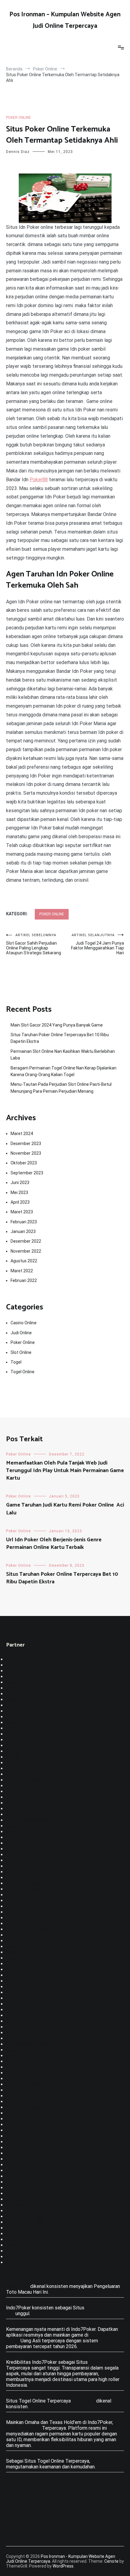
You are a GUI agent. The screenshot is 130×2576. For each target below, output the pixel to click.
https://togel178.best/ (31, 1992)
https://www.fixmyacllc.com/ (37, 1745)
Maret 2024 (22, 1134)
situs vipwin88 (22, 2211)
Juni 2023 (20, 1183)
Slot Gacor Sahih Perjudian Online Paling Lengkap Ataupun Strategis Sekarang (34, 944)
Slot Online (21, 1352)
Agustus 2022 (24, 1261)
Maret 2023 (22, 1212)
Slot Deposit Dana (26, 1768)
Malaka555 (18, 1774)
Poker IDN (17, 2113)
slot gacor (17, 2228)
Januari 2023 (23, 1231)
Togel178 (16, 1797)
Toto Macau (19, 1677)
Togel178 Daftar (24, 1895)
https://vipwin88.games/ (33, 1809)
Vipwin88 (16, 1671)
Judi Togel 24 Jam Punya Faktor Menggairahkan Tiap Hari (97, 944)
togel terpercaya (24, 1889)
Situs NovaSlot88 (25, 2251)
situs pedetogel (23, 1883)
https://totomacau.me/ (31, 1860)
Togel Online (23, 1372)
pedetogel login (23, 2090)
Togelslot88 (19, 1665)
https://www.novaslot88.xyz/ (37, 1929)
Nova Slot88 (19, 1700)
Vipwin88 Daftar (23, 1763)
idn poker (16, 1694)
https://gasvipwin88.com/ (34, 1837)
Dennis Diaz (18, 152)
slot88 (13, 1843)
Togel (16, 1362)
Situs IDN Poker (23, 2428)
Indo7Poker (18, 2056)
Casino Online (24, 1323)
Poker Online (18, 118)
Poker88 (39, 480)
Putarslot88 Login (26, 2216)
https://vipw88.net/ (27, 1740)
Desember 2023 (26, 1144)
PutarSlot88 (19, 1705)
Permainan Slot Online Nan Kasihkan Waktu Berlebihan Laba (63, 1055)
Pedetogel (18, 2176)
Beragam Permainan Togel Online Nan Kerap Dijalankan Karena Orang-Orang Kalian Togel (63, 1071)
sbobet (14, 2257)
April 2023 (20, 1202)
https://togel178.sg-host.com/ (39, 1998)
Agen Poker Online (26, 2050)
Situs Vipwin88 (22, 2239)
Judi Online (21, 1333)
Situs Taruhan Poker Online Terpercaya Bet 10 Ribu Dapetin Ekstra (60, 1038)
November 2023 (26, 1153)
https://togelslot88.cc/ (31, 1780)
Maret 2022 (22, 1271)
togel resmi (18, 2159)
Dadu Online (19, 2073)
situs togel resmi (25, 1866)
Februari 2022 (24, 1280)
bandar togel (19, 1924)
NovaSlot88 (19, 1717)
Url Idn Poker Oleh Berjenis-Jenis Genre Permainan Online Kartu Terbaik (54, 1544)
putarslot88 (19, 1964)
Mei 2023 (19, 1192)
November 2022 (26, 1251)
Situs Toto (18, 1901)
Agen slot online (23, 1958)
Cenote (111, 2561)
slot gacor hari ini (24, 1981)
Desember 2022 (26, 1241)
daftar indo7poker (25, 2107)
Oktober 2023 (24, 1163)
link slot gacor (21, 2165)
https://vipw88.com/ (28, 1820)
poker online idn (23, 2125)
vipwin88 (16, 1786)
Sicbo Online (19, 2079)
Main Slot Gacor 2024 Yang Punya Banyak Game (57, 1025)
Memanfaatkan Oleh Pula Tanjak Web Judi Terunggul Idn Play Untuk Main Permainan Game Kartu (65, 1471)
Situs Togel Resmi (26, 1849)
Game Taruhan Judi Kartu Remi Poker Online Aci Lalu (65, 1509)
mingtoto (16, 2182)
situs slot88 (19, 2262)
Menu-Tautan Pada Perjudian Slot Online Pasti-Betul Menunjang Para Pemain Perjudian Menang (61, 1088)
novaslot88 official (26, 2205)
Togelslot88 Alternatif (30, 1912)
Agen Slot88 (19, 2038)
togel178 (16, 1688)
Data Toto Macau (25, 2084)
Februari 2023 (24, 1222)
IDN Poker (17, 1906)
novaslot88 (18, 1855)
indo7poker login (24, 2119)
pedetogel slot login (28, 1878)
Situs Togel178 (23, 1803)
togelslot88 (19, 1969)
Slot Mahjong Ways (27, 2044)
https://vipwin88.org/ (29, 1751)
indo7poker (18, 1947)
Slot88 (13, 1757)
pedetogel (17, 1872)
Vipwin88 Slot (21, 1791)
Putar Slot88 (20, 2004)
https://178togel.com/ (30, 1987)
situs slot (17, 2148)
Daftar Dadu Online (26, 2102)
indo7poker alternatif (29, 2033)
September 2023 (27, 1173)
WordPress (63, 2566)
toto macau (18, 1918)
